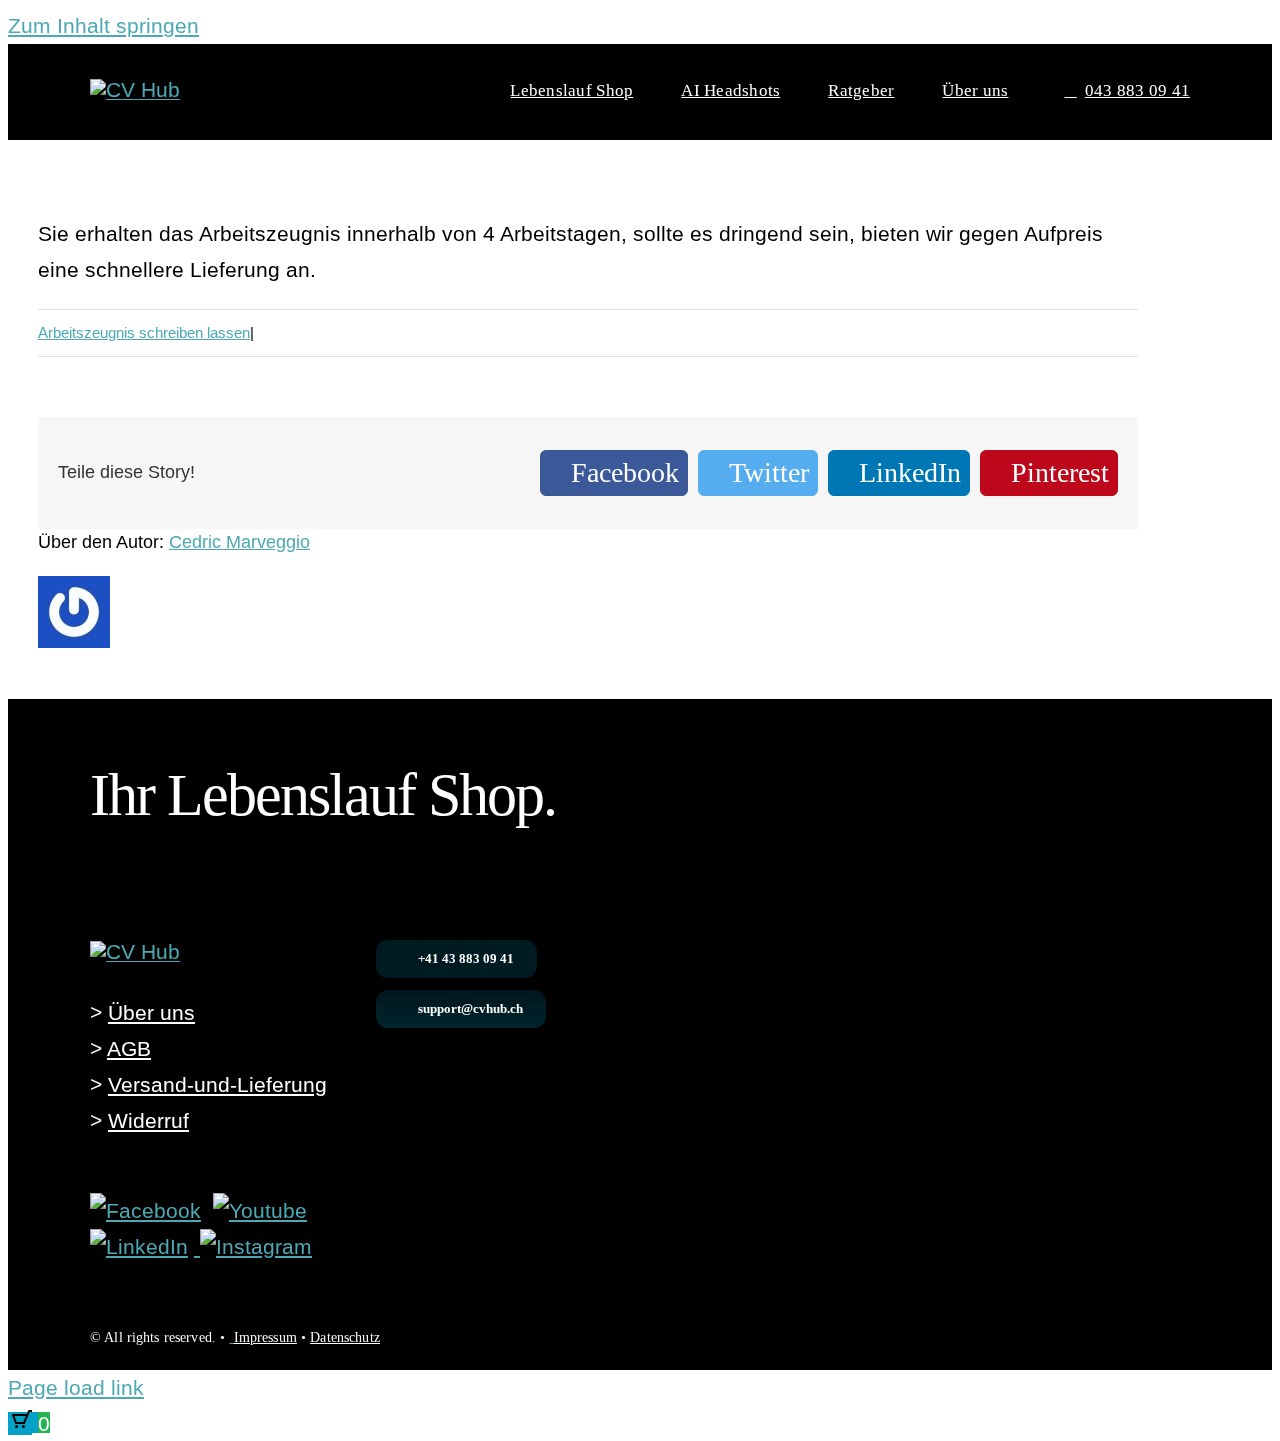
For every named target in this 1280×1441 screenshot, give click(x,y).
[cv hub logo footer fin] (135, 951)
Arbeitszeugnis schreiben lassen (144, 332)
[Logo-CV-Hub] (135, 89)
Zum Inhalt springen (103, 25)
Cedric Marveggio (239, 542)
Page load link (76, 1387)
